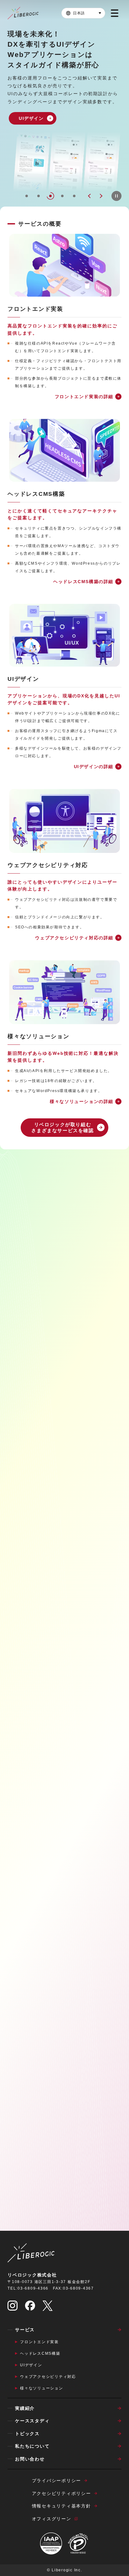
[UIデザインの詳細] (64, 635)
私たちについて (32, 2446)
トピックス (27, 2434)
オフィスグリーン (52, 2519)
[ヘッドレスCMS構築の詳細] (64, 450)
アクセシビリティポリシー (62, 2493)
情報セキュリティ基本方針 (62, 2506)
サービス (25, 2330)
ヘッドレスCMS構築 (40, 2353)
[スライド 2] (39, 196)
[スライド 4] (62, 196)
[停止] (116, 196)
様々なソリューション (42, 2388)
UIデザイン (31, 2365)
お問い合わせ (30, 2459)
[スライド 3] (50, 196)
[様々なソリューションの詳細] (64, 992)
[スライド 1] (27, 196)
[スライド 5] (74, 196)
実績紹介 (25, 2408)
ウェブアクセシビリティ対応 (48, 2377)
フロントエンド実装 (39, 2342)
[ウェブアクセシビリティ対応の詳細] (64, 821)
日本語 (79, 13)
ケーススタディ (32, 2421)
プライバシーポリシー (57, 2481)
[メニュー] (115, 13)
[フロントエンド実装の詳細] (64, 265)
